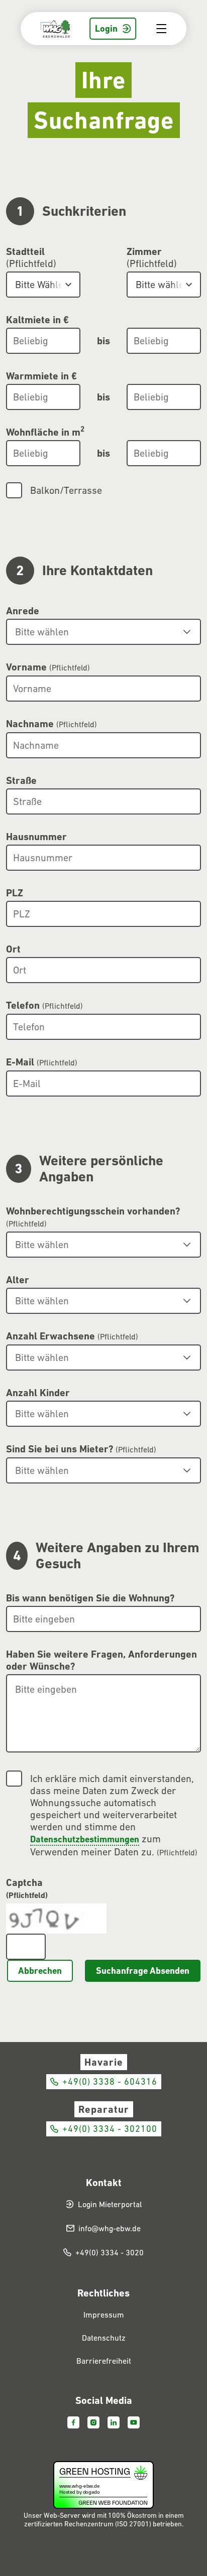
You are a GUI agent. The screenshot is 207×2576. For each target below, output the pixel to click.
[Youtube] (134, 2422)
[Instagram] (93, 2422)
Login (106, 28)
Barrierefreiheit (104, 2361)
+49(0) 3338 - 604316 (110, 2081)
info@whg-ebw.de (110, 2228)
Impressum (104, 2315)
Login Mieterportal (110, 2204)
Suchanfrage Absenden (143, 1971)
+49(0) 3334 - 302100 (110, 2129)
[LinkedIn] (114, 2422)
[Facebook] (73, 2422)
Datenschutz (104, 2338)
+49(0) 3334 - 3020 (110, 2252)
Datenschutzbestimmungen (85, 1839)
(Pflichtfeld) (31, 257)
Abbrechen (40, 1971)
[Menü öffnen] (165, 29)
